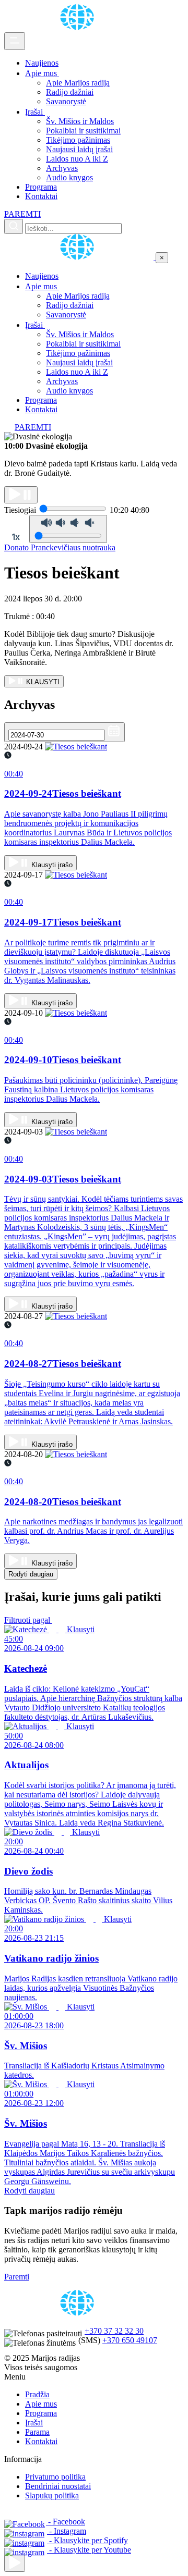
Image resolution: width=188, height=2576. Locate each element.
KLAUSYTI (42, 682)
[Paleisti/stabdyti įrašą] (21, 495)
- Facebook (66, 2522)
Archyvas (62, 168)
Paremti (17, 2277)
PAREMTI (22, 214)
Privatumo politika (55, 2477)
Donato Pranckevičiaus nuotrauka (60, 547)
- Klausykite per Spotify (87, 2540)
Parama (37, 2432)
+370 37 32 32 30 (114, 2331)
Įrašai (35, 112)
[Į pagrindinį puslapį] (80, 257)
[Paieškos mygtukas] (14, 226)
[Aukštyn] (15, 2563)
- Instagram (67, 2531)
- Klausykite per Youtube (89, 2550)
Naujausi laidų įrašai (79, 149)
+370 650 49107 (130, 2340)
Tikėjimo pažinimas (78, 140)
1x (16, 537)
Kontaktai (41, 196)
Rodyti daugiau (31, 1574)
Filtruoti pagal (28, 1620)
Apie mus (42, 73)
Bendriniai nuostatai (58, 2486)
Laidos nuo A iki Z (77, 159)
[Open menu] (15, 41)
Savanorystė (66, 101)
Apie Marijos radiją (78, 83)
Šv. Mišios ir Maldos (80, 121)
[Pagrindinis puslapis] (79, 27)
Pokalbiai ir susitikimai (83, 131)
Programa (41, 187)
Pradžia (37, 2394)
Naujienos (42, 63)
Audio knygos (69, 177)
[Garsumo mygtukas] (68, 529)
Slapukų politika (52, 2495)
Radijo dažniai (70, 92)
